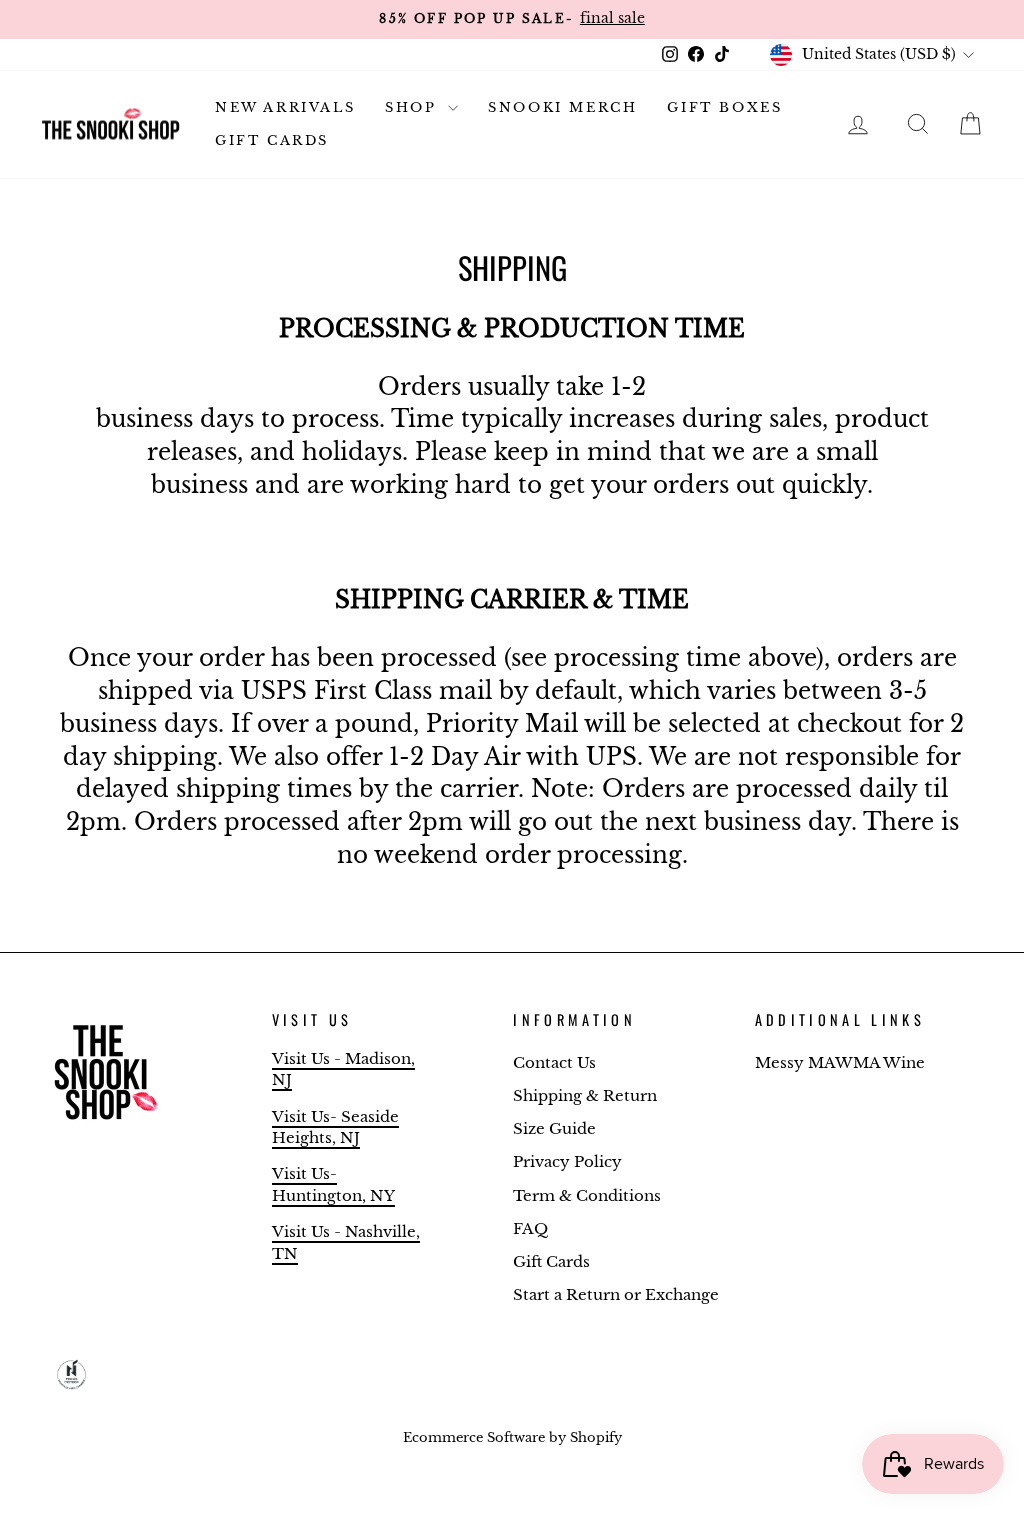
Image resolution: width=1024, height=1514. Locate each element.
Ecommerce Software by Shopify (512, 1437)
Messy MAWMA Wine (840, 1062)
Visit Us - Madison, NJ (343, 1069)
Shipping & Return (585, 1095)
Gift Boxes (724, 107)
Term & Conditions (587, 1195)
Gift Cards (272, 140)
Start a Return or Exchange (616, 1294)
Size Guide (554, 1128)
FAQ (530, 1228)
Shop (414, 107)
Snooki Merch (562, 107)
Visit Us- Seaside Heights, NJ (335, 1127)
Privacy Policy (567, 1161)
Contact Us (554, 1062)
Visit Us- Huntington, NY (333, 1184)
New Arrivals (285, 107)
